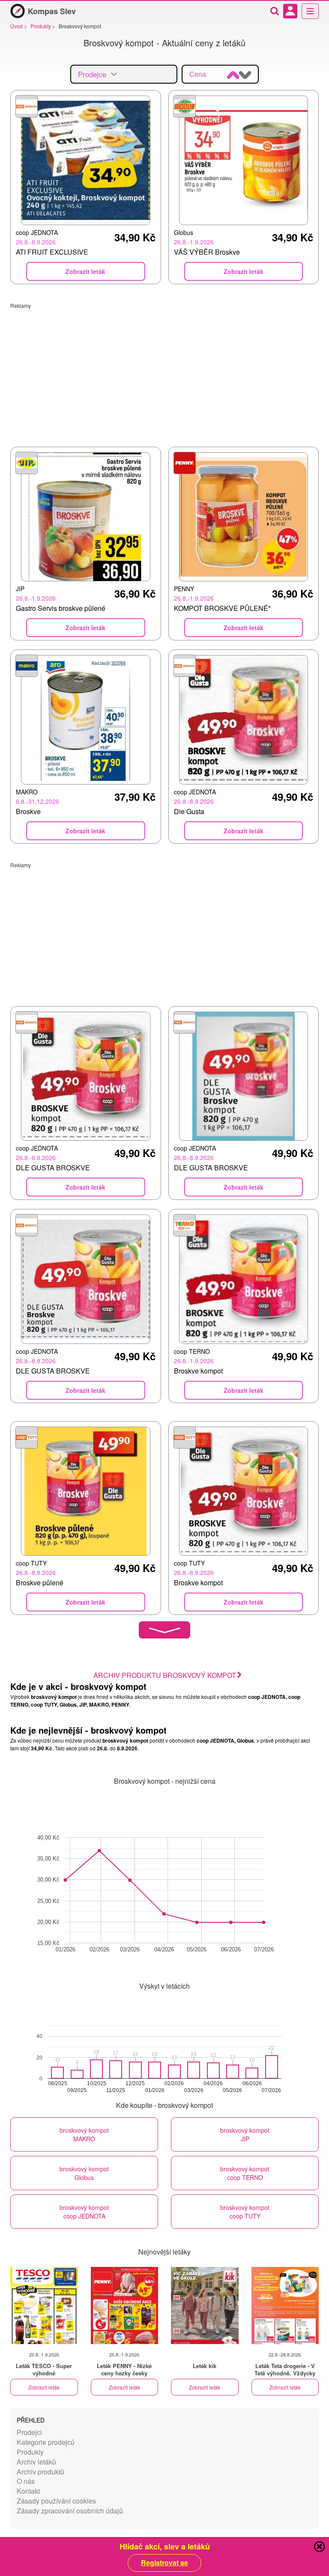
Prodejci (29, 2432)
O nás (26, 2481)
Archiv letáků (36, 2462)
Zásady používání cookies (56, 2501)
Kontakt (28, 2491)
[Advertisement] (164, 369)
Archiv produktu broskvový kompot (165, 1675)
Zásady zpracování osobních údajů (70, 2511)
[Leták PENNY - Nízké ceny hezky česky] (125, 2305)
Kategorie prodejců (46, 2442)
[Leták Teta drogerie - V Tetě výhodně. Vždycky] (285, 2305)
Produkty (30, 2452)
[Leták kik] (205, 2305)
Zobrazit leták (44, 2387)
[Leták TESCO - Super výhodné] (44, 2305)
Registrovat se (164, 2563)
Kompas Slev (52, 11)
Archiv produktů (40, 2472)
